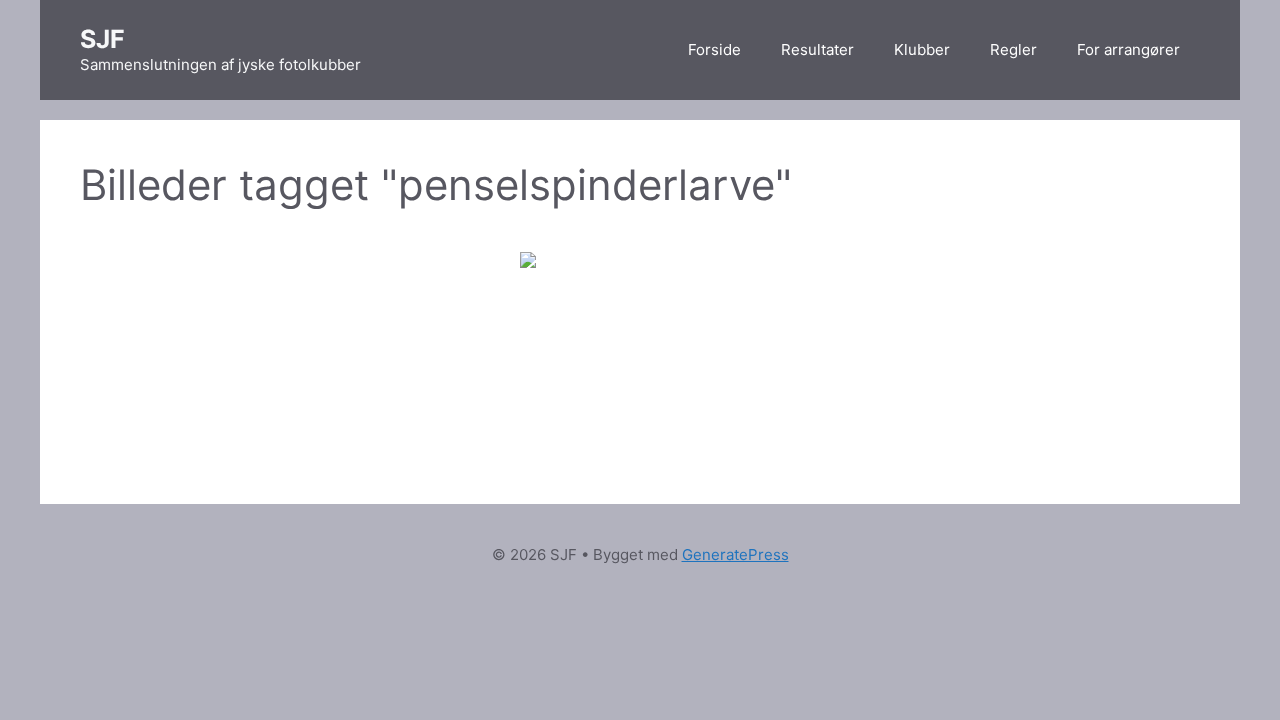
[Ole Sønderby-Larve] (640, 332)
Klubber (922, 49)
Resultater (817, 49)
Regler (1013, 49)
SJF (102, 39)
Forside (714, 49)
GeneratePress (735, 554)
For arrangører (1128, 49)
